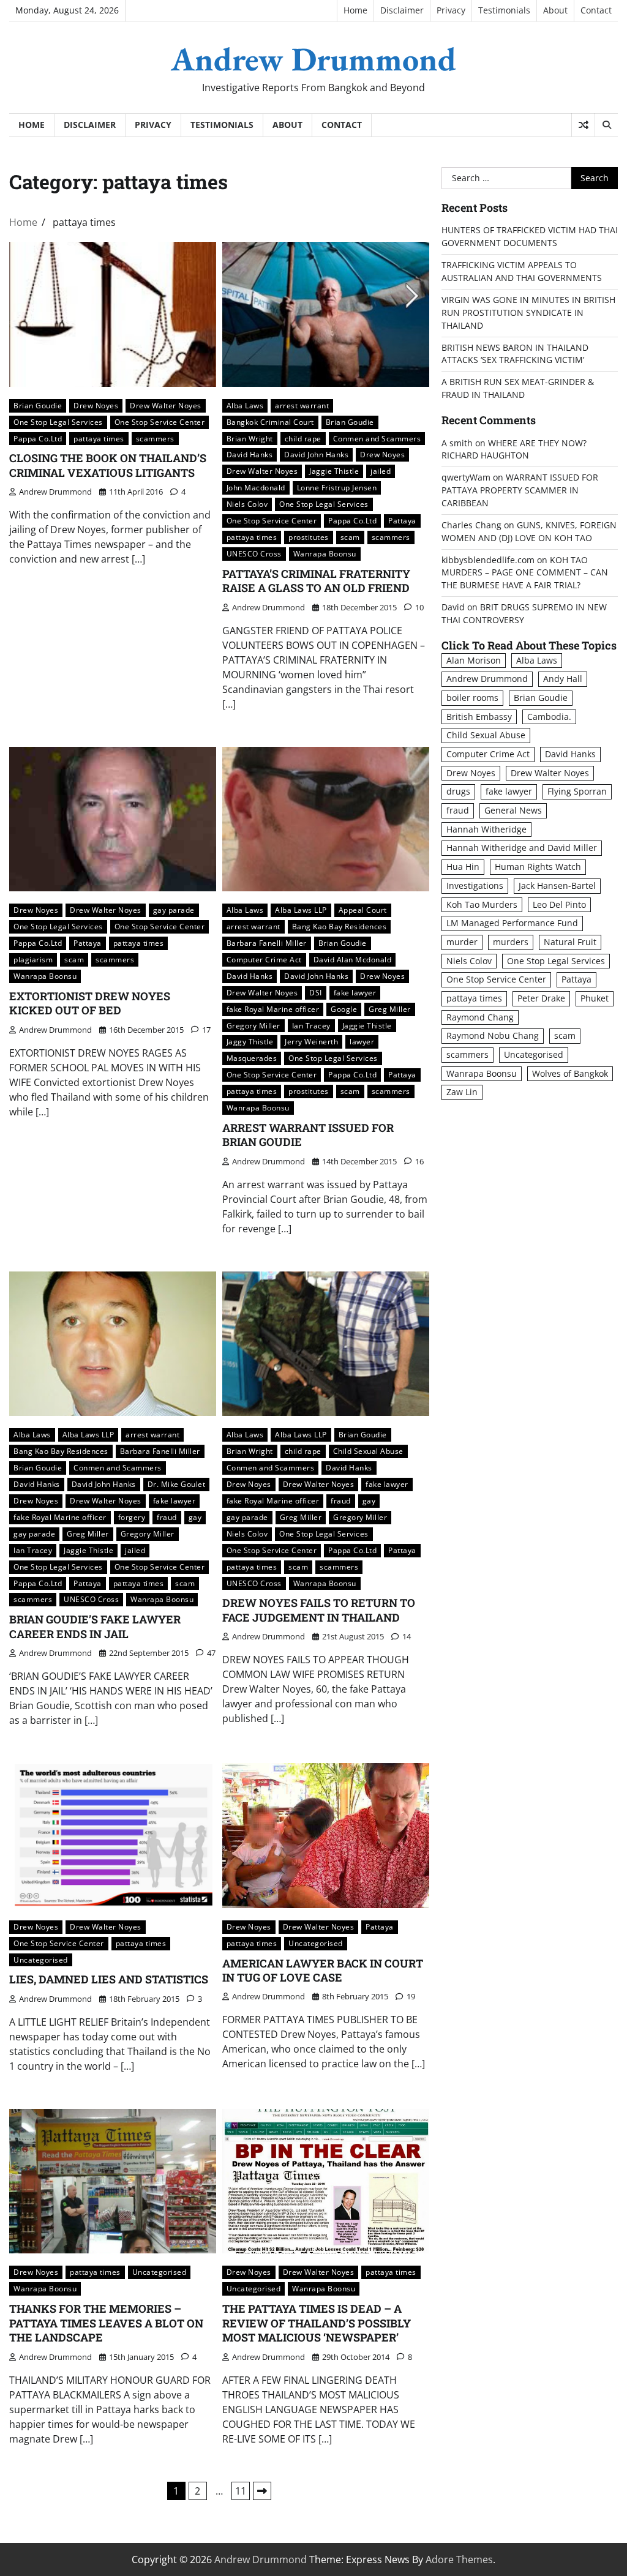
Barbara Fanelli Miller (267, 943)
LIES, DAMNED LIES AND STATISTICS (109, 1979)
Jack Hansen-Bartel (557, 885)
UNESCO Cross (254, 553)
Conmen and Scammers (377, 438)
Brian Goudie (38, 405)
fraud (167, 1517)
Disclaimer (402, 10)
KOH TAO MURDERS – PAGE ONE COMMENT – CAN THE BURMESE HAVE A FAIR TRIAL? (525, 573)
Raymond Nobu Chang (493, 1035)
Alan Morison (474, 660)
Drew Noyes (96, 405)
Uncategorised (41, 1960)
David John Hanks (316, 454)
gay (195, 1517)
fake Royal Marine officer (273, 1009)
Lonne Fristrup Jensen (337, 487)
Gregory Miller (253, 1025)
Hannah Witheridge (486, 829)
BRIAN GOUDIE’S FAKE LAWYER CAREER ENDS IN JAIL (95, 1626)
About (555, 10)
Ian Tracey (311, 1025)
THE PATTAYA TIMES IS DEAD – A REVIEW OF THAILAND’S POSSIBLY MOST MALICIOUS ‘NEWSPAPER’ (317, 2323)
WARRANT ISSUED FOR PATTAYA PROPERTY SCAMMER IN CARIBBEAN (520, 490)
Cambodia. (549, 717)
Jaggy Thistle (250, 1041)
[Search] (606, 125)
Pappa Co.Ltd (38, 438)
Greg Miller (390, 1009)
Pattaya (402, 520)
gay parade (174, 910)
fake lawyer (355, 992)
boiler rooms (472, 698)
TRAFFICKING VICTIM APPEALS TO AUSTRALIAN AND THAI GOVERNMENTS (522, 271)
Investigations (475, 885)
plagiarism (33, 959)
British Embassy (479, 717)
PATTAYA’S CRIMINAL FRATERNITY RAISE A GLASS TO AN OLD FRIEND (316, 581)
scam (350, 537)
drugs (458, 791)
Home (355, 10)
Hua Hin (463, 867)
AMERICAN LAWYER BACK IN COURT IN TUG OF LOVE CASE (323, 1970)
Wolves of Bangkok (570, 1073)
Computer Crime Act (264, 959)
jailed (381, 471)
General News (513, 810)
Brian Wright (250, 438)
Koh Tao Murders (482, 904)
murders (511, 942)
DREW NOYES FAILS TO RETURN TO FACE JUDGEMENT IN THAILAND (319, 1610)
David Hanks (250, 454)
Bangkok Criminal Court (270, 422)
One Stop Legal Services (58, 422)
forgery (132, 1517)
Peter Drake (541, 998)
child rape (303, 438)
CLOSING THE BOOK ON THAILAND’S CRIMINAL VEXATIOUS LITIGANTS (108, 465)
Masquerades (252, 1058)
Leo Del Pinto (559, 904)
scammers (155, 438)
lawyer (362, 1041)
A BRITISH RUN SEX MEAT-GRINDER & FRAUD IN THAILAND (518, 388)
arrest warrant (302, 405)
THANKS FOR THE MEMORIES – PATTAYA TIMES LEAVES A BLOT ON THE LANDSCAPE (106, 2323)
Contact (596, 10)
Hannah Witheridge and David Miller (522, 848)
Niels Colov (247, 504)
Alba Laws (245, 405)
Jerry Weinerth (311, 1041)
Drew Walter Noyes (166, 405)
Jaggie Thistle (334, 471)
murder (462, 942)
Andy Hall (563, 679)
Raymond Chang (480, 1017)
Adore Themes (459, 2559)
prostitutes (309, 537)
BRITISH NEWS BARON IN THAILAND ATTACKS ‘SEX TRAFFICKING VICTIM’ (515, 354)
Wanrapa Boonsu (325, 553)
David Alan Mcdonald (353, 959)
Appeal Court (363, 910)
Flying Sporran (577, 791)
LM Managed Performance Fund (512, 923)
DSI (316, 992)
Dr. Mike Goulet (177, 1484)
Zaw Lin (462, 1092)
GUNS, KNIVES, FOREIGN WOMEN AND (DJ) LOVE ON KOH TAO (529, 531)
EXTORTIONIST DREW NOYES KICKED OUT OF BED (90, 1003)
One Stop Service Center (160, 422)
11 (241, 2491)
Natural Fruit (570, 942)
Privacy (451, 10)
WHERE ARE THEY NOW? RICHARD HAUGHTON (514, 449)
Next (262, 2491)
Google (344, 1009)
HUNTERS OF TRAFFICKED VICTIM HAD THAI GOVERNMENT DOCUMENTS (530, 236)
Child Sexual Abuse (368, 1451)
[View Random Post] (583, 125)
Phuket (595, 998)
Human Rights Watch (538, 867)
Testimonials (504, 10)
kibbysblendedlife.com (488, 560)
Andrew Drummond (313, 59)
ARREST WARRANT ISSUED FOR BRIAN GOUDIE (308, 1135)
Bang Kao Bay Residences (340, 926)
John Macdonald (256, 487)
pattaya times (99, 438)
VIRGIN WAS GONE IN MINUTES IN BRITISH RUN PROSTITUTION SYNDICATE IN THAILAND (528, 313)
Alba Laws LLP (301, 910)
